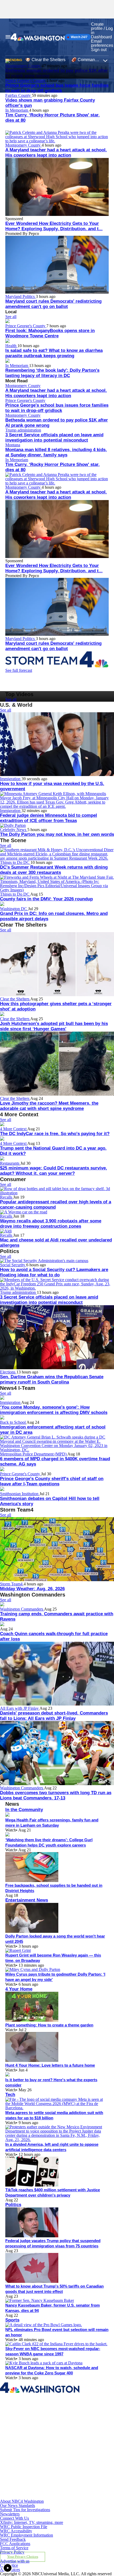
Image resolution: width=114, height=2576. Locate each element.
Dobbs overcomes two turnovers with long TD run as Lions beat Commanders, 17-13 (56, 1795)
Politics (13, 2205)
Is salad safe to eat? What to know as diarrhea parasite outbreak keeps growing (54, 353)
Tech (10, 2095)
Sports (12, 2320)
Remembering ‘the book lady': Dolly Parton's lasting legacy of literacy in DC (52, 373)
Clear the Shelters (15, 999)
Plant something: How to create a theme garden (49, 2025)
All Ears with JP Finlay (20, 1708)
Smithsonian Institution (20, 1494)
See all (11, 317)
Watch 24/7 (79, 37)
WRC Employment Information (27, 2535)
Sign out (99, 50)
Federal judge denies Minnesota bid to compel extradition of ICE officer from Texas (49, 818)
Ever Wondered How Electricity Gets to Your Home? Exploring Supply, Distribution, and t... (54, 226)
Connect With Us (14, 2518)
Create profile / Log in (102, 28)
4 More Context (14, 1129)
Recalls (7, 1197)
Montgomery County (23, 145)
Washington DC (14, 909)
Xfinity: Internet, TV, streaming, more (32, 2522)
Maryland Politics (21, 296)
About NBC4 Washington (22, 2501)
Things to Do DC (15, 862)
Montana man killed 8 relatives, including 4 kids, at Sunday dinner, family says (56, 452)
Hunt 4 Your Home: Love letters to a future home (50, 2065)
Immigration (11, 779)
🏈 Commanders (87, 60)
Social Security (13, 1265)
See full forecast (19, 670)
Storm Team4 (12, 1584)
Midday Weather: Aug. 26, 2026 (32, 1589)
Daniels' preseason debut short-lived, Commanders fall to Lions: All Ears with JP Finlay (54, 1716)
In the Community (24, 1810)
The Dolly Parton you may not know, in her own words (57, 834)
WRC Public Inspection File (24, 2527)
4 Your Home (19, 1989)
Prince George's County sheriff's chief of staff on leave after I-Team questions (52, 1481)
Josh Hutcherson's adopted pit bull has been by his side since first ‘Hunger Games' (54, 1026)
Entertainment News (27, 1900)
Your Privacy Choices (23, 2557)
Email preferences (102, 43)
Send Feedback (13, 2539)
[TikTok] (37, 2471)
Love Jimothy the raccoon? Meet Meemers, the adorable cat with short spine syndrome (49, 1106)
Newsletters (10, 2514)
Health (11, 346)
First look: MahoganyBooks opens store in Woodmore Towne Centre (50, 333)
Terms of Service (14, 2548)
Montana (13, 445)
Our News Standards (17, 2505)
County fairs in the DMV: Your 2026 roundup (46, 899)
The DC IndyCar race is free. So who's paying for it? (55, 1134)
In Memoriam (17, 110)
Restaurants (10, 1163)
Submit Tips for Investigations (25, 2510)
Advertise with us (15, 2561)
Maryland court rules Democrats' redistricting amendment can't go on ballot (53, 304)
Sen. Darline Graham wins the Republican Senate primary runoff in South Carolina (52, 1379)
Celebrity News (14, 830)
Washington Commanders (22, 1609)
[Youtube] (37, 2497)
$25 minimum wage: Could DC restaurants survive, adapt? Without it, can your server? (54, 1171)
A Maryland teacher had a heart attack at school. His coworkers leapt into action (56, 153)
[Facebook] (37, 2420)
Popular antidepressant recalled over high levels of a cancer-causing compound (56, 1205)
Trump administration (23, 430)
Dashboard (101, 37)
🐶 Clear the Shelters (45, 60)
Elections (8, 1372)
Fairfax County (19, 95)
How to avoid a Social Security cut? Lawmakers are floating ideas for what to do (54, 1272)
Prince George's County (26, 81)
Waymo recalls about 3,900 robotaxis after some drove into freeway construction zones (51, 1224)
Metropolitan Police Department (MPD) (34, 1454)
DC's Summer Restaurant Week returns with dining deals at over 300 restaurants (54, 870)
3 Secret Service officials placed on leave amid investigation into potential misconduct (54, 437)
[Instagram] (37, 2445)
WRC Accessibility (16, 2531)
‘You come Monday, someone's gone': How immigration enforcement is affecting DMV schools (54, 1410)
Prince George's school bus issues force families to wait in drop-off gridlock (57, 88)
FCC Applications (15, 2544)
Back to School (13, 1422)
